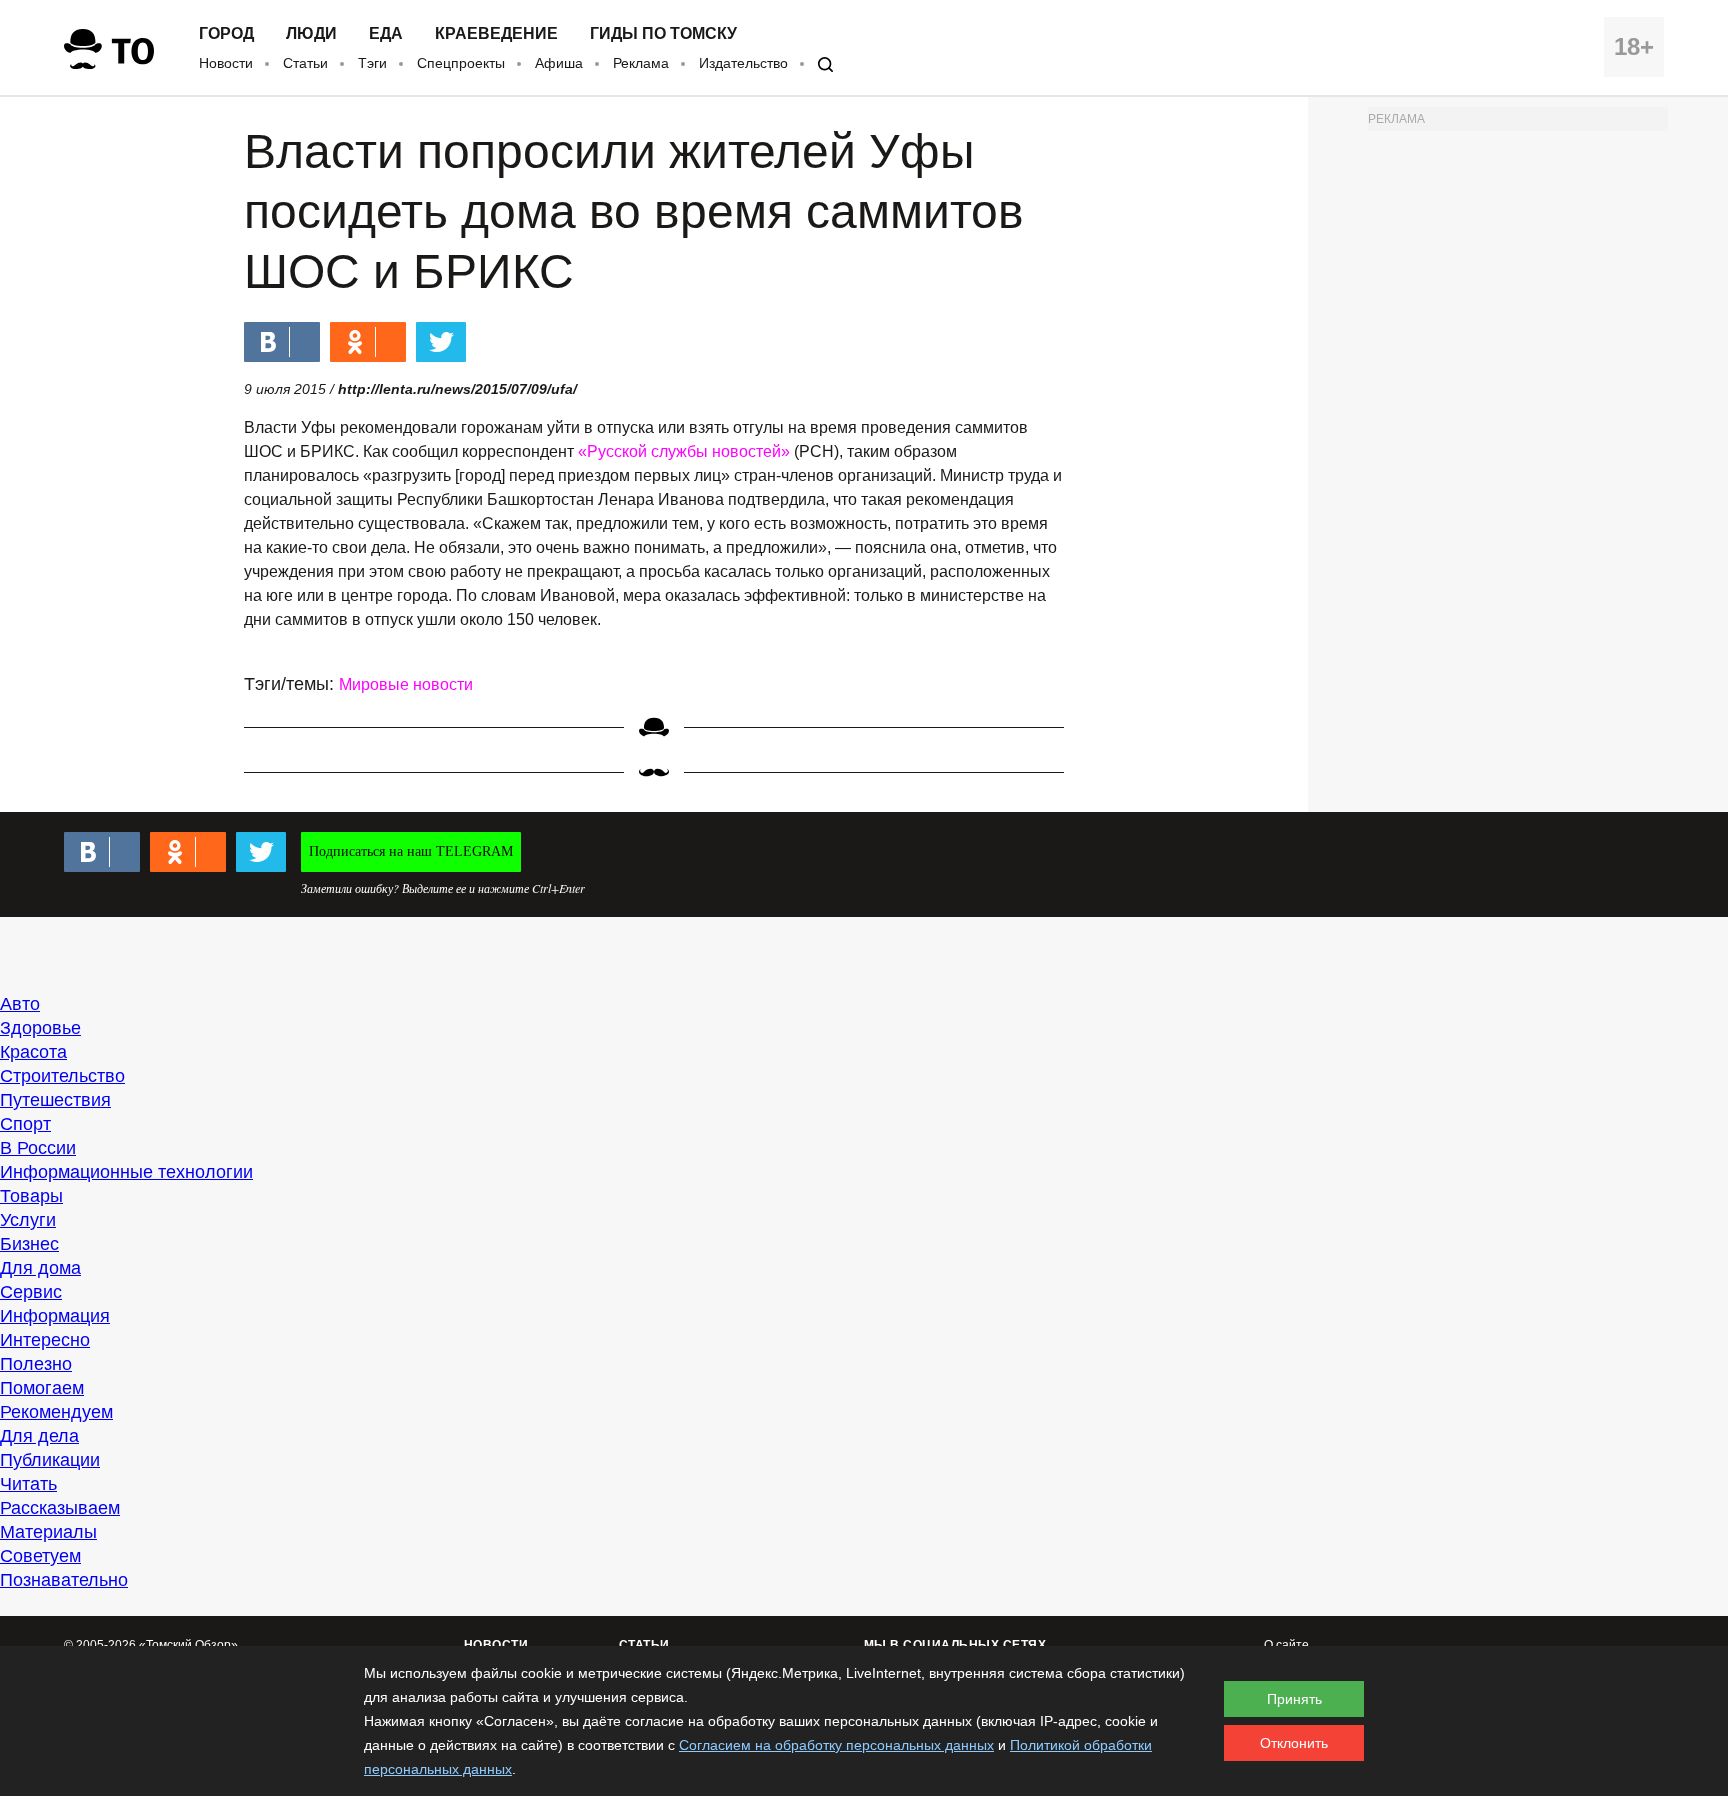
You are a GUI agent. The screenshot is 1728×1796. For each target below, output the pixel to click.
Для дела (39, 1436)
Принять (1294, 1699)
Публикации (50, 1460)
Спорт (25, 1124)
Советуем (40, 1556)
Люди (311, 34)
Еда (386, 34)
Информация (55, 1316)
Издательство (743, 63)
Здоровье (40, 1028)
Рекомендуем (56, 1412)
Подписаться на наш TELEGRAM (411, 851)
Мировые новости (406, 684)
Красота (33, 1052)
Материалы (48, 1532)
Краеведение (496, 34)
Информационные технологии (126, 1172)
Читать (28, 1484)
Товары (31, 1196)
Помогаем (42, 1388)
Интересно (45, 1340)
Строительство (62, 1076)
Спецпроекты (461, 63)
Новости (226, 63)
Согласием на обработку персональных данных (836, 1745)
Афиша (559, 63)
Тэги (372, 63)
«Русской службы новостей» (684, 451)
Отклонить (1294, 1743)
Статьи (305, 63)
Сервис (31, 1292)
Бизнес (29, 1244)
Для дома (40, 1268)
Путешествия (55, 1100)
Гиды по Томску (663, 34)
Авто (20, 1004)
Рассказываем (60, 1508)
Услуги (28, 1220)
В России (38, 1148)
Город (226, 34)
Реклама (641, 63)
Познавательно (64, 1580)
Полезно (36, 1364)
